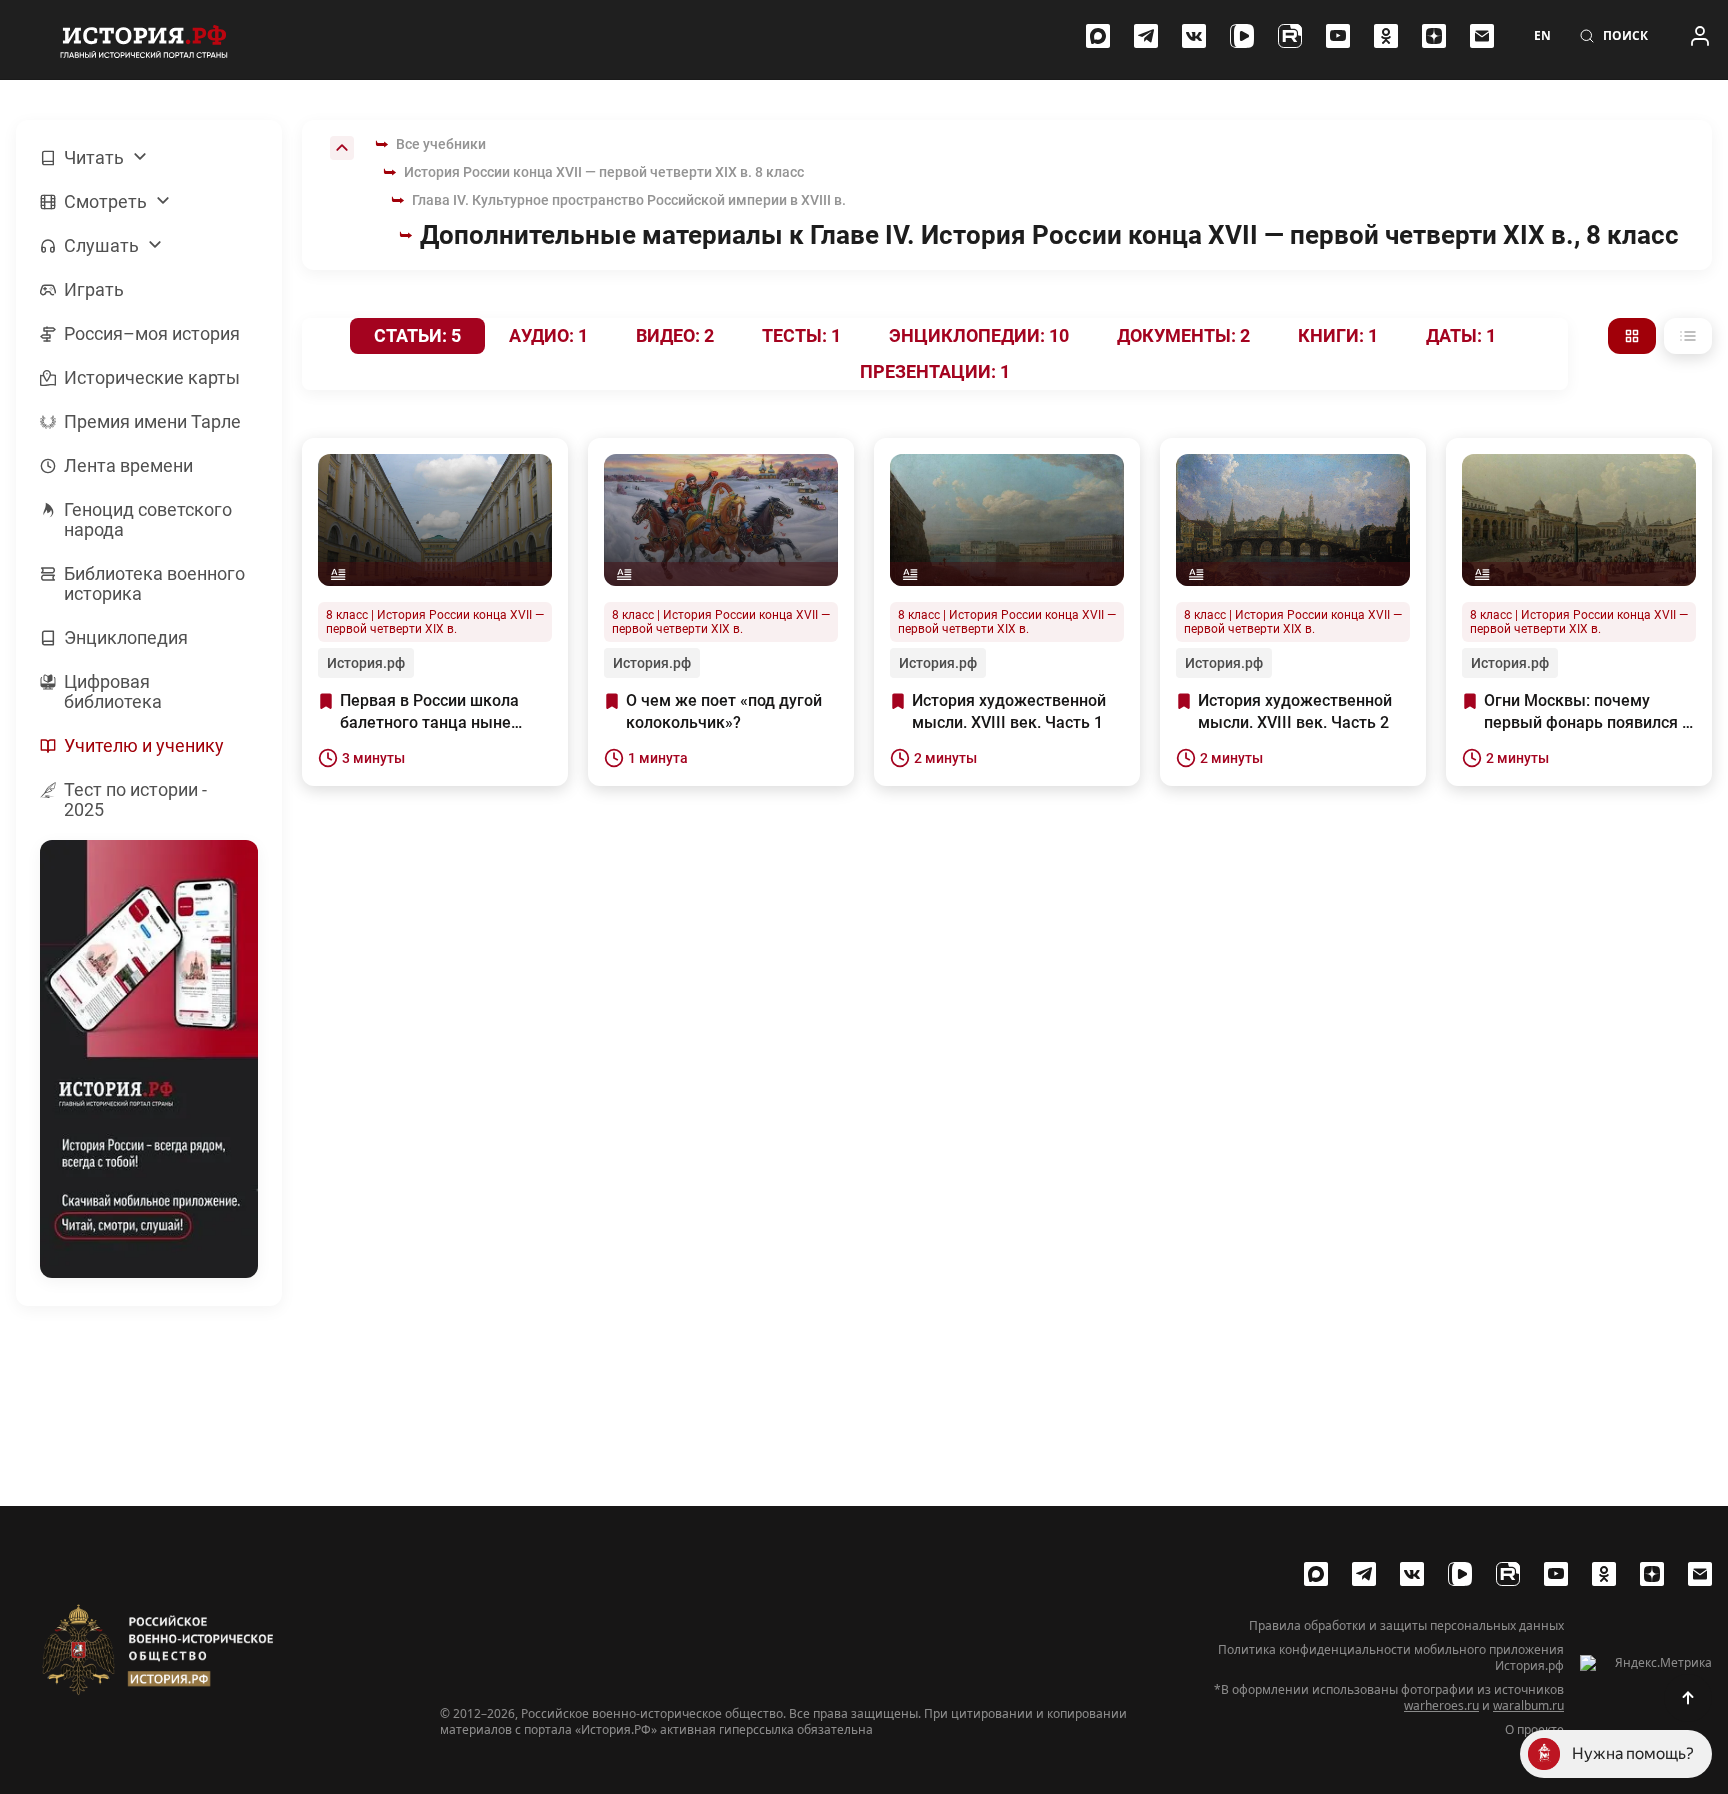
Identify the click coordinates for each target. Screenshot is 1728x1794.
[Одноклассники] (1386, 36)
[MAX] (1098, 36)
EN (1542, 36)
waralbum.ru (1528, 1705)
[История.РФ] (144, 40)
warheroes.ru (1441, 1705)
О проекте (1534, 1730)
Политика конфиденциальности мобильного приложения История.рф (1391, 1658)
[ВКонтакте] (1194, 36)
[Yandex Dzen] (1434, 36)
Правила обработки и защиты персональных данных (1406, 1626)
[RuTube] (1290, 36)
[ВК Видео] (1242, 36)
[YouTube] (1338, 36)
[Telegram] (1146, 36)
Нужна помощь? (1633, 1753)
